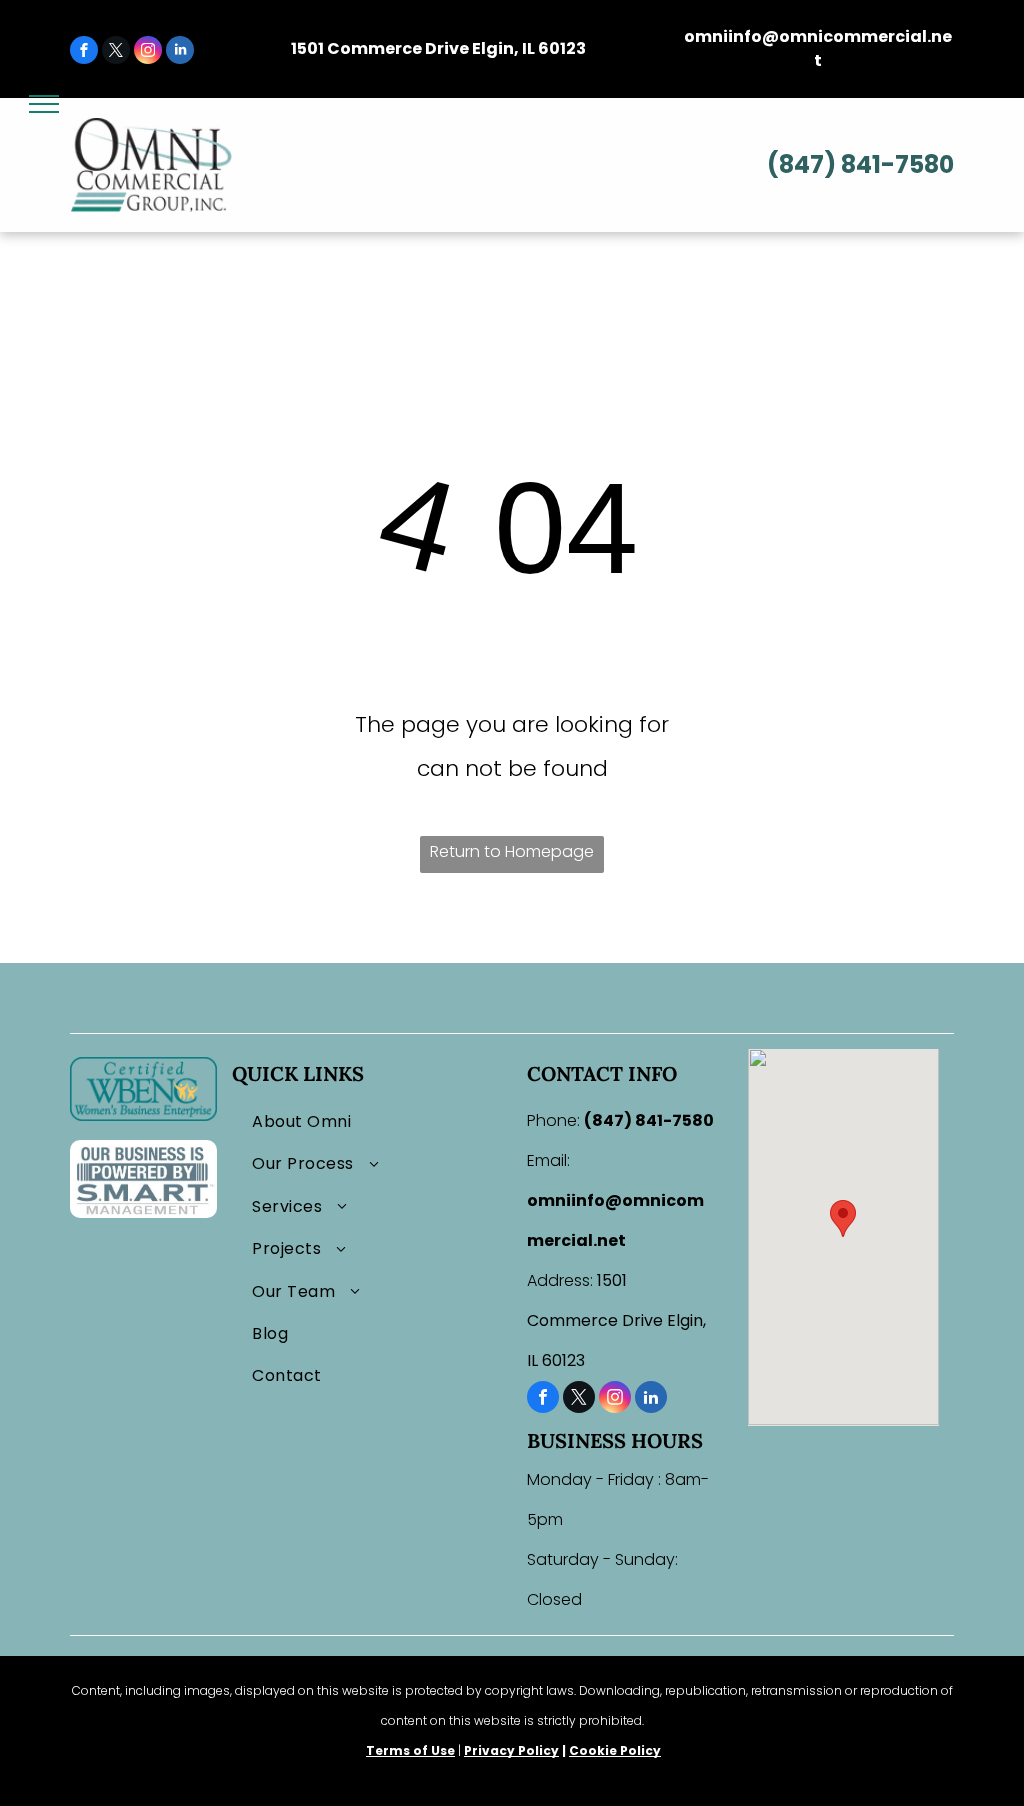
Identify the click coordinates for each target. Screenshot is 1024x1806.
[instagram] (148, 52)
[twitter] (116, 52)
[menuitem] (372, 1122)
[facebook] (84, 52)
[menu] (44, 104)
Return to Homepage (512, 851)
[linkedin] (180, 52)
